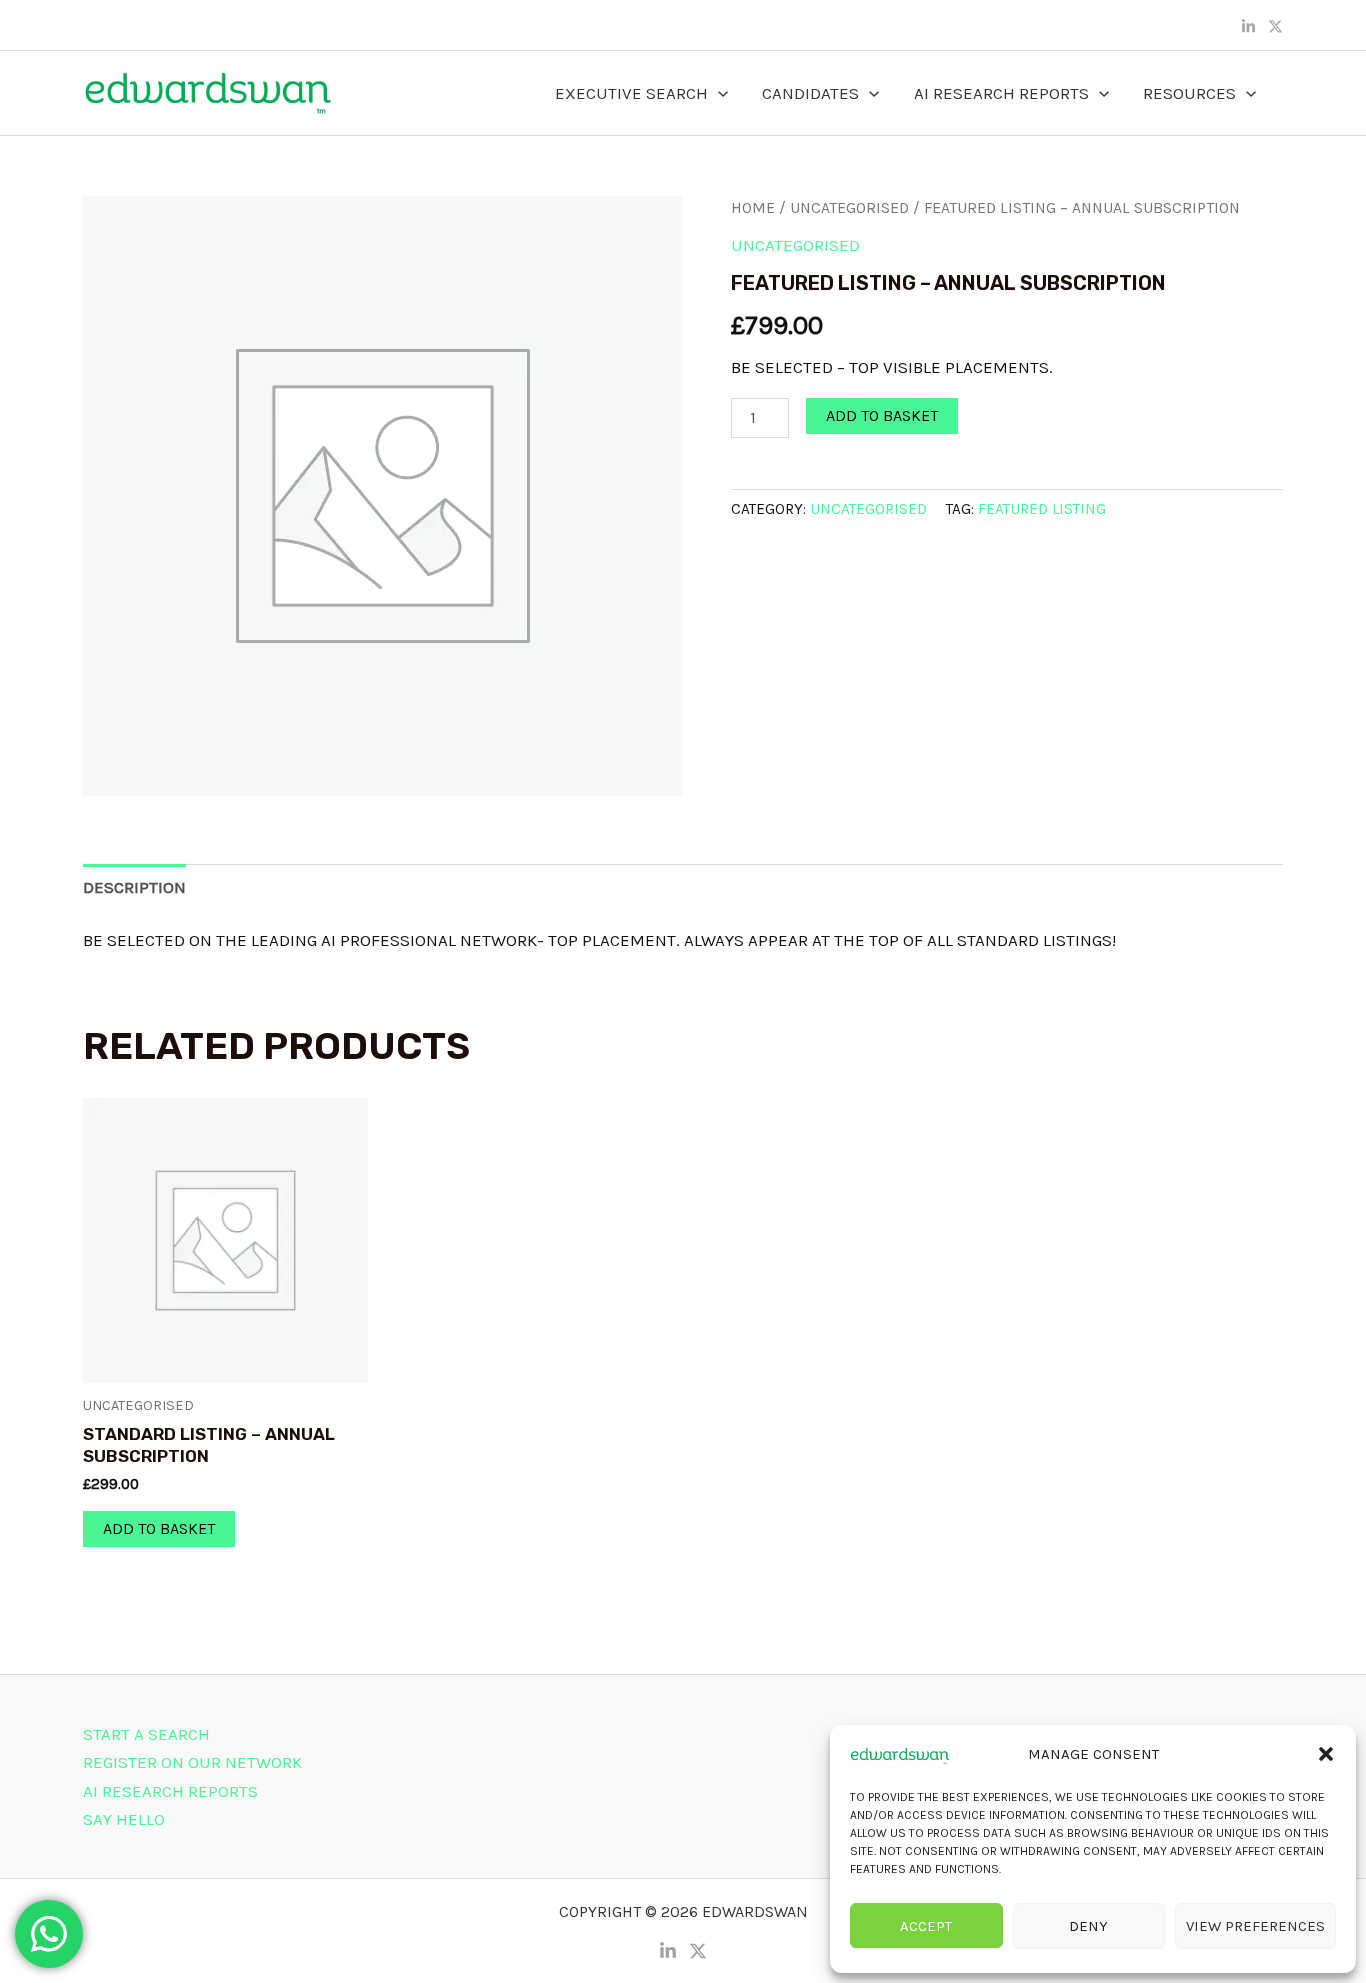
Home (753, 208)
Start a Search (146, 1734)
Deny (1088, 1926)
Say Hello (124, 1819)
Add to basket (882, 415)
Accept (926, 1926)
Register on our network (192, 1762)
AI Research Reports (1001, 93)
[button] (1326, 1754)
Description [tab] (134, 887)
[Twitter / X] (1275, 26)
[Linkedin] (1248, 26)
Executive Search (631, 93)
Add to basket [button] (159, 1528)
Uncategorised (849, 208)
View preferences (1255, 1926)
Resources (1189, 93)
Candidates (810, 93)
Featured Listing (1042, 509)
